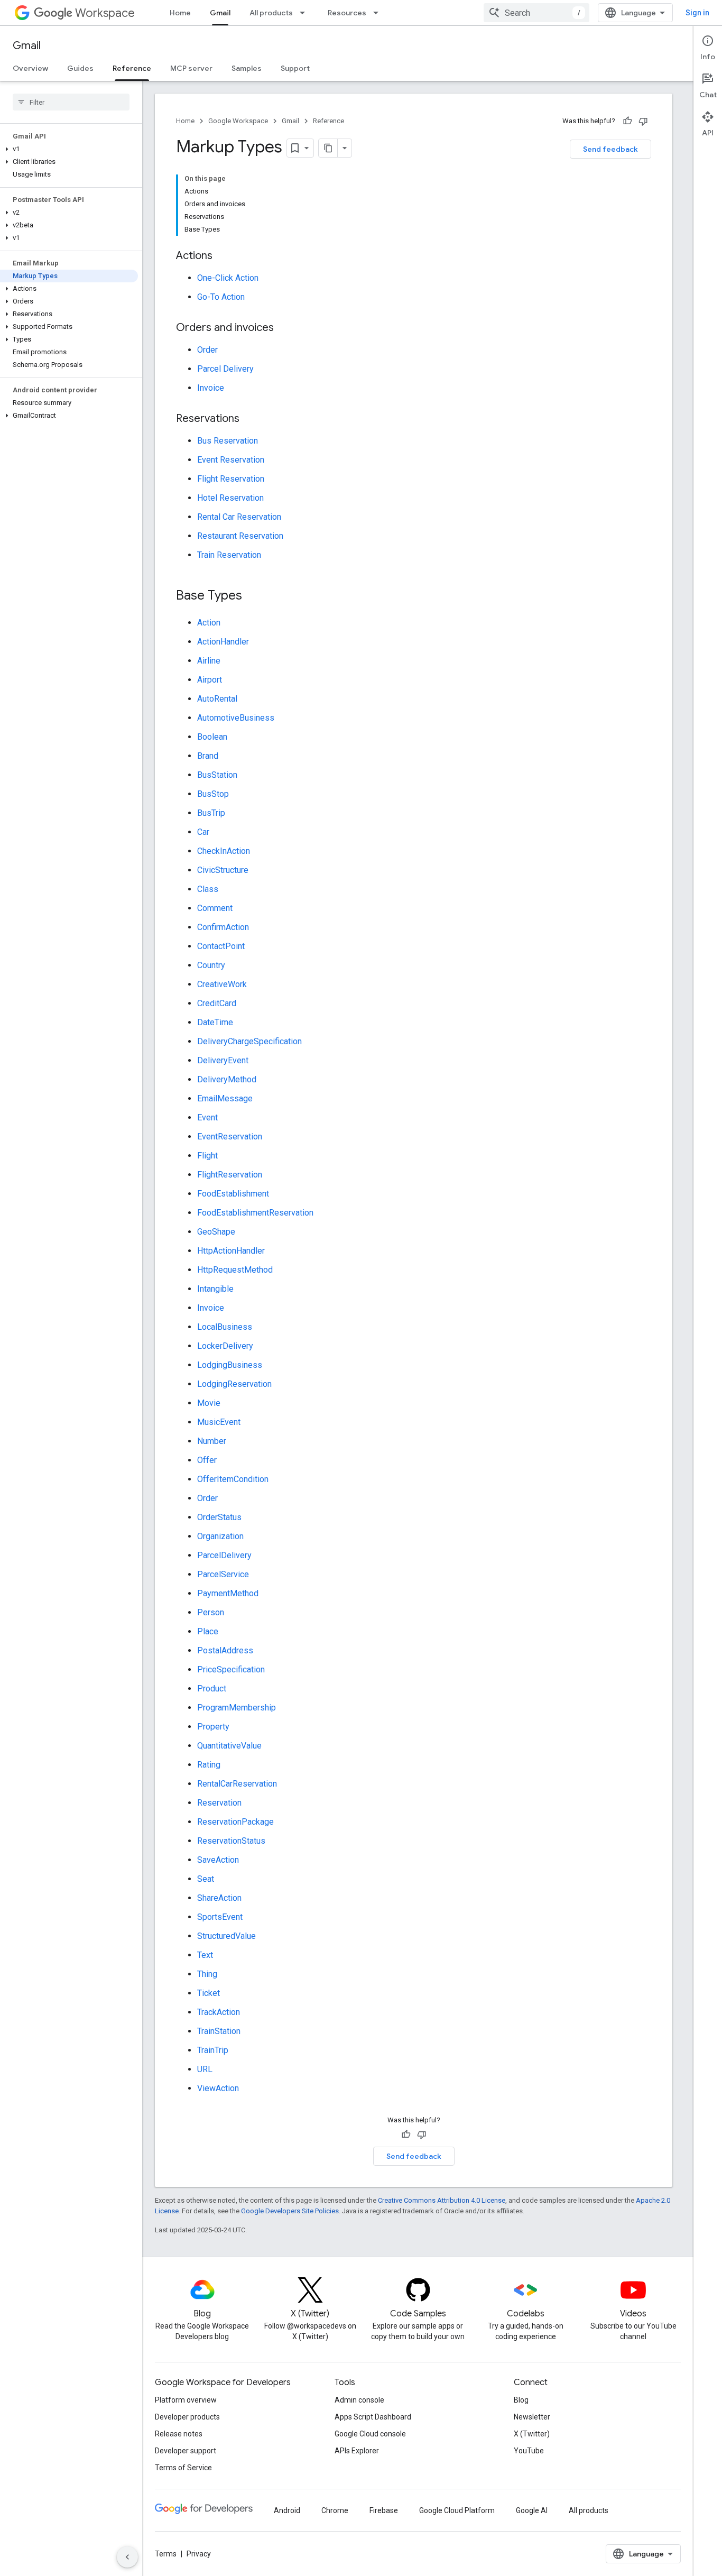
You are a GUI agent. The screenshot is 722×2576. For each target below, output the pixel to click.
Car (203, 832)
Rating (209, 1765)
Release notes (179, 2434)
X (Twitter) (532, 2434)
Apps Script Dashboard (373, 2417)
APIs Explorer (357, 2451)
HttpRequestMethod (235, 1270)
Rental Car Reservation (239, 517)
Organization (220, 1536)
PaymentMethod (228, 1593)
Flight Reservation (231, 479)
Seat (206, 1879)
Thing (207, 1974)
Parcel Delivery (225, 369)
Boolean (212, 737)
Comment (215, 908)
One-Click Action (228, 278)
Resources (347, 13)
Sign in (697, 13)
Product (212, 1689)
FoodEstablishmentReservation (255, 1213)
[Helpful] (627, 121)
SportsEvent (220, 1917)
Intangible (215, 1289)
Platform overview (186, 2400)
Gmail (220, 13)
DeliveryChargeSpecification (249, 1041)
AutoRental (217, 699)
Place (208, 1631)
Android (287, 2510)
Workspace (105, 13)
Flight (207, 1156)
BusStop (213, 794)
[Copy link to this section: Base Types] (253, 596)
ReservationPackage (235, 1822)
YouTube (529, 2451)
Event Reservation (231, 460)
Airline (209, 661)
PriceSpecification (231, 1669)
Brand (208, 756)
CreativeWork (222, 984)
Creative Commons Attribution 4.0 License (442, 2200)
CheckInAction (224, 851)
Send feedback (610, 149)
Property (213, 1727)
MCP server (191, 68)
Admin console (359, 2400)
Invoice (211, 388)
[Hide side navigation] (127, 2557)
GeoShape (216, 1232)
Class (208, 889)
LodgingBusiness (230, 1365)
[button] (69, 149)
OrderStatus (219, 1517)
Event (207, 1117)
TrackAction (219, 2012)
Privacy (199, 2554)
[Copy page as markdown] (328, 148)
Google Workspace (238, 121)
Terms (166, 2554)
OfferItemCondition (233, 1479)
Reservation (219, 1803)
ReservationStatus (231, 1841)
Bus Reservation (228, 441)
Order (207, 350)
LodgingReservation (234, 1384)
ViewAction (218, 2088)
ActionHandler (223, 642)
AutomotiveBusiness (236, 718)
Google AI (532, 2510)
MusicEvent (219, 1422)
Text (205, 1955)
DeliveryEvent (223, 1060)
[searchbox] (71, 102)
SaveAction (218, 1860)
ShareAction (219, 1898)
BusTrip (211, 813)
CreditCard (217, 1003)
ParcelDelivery (224, 1555)
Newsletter (532, 2417)
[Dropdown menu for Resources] (379, 13)
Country (211, 965)
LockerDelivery (225, 1346)
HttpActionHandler (231, 1251)
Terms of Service (183, 2468)
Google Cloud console (370, 2434)
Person (211, 1612)
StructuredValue (226, 1936)
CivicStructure (223, 870)
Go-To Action (221, 297)
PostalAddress (225, 1650)
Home (180, 13)
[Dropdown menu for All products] (306, 13)
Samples (247, 68)
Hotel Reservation (230, 498)
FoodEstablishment (233, 1194)
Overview (30, 68)
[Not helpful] (643, 121)
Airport (210, 680)
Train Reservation (229, 555)
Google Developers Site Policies (290, 2211)
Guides (80, 68)
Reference (132, 68)
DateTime (215, 1022)
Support (295, 68)
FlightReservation (230, 1175)
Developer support (186, 2451)
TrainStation (219, 2031)
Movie (209, 1403)
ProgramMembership (237, 1708)
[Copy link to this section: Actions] (223, 256)
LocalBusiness (225, 1327)
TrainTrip (213, 2050)
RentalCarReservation (237, 1784)
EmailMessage (225, 1098)
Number (212, 1441)
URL (205, 2069)
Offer (207, 1460)
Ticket (209, 1993)
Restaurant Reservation (240, 536)
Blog (521, 2400)
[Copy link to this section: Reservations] (250, 419)
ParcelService (223, 1574)
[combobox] (536, 13)
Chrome (335, 2510)
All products (271, 13)
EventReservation (230, 1137)
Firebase (384, 2510)
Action (209, 623)
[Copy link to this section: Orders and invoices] (284, 328)
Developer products (187, 2417)
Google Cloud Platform (457, 2510)
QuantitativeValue (229, 1746)
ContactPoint (221, 946)
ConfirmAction (223, 927)
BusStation (217, 775)
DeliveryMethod (227, 1079)
